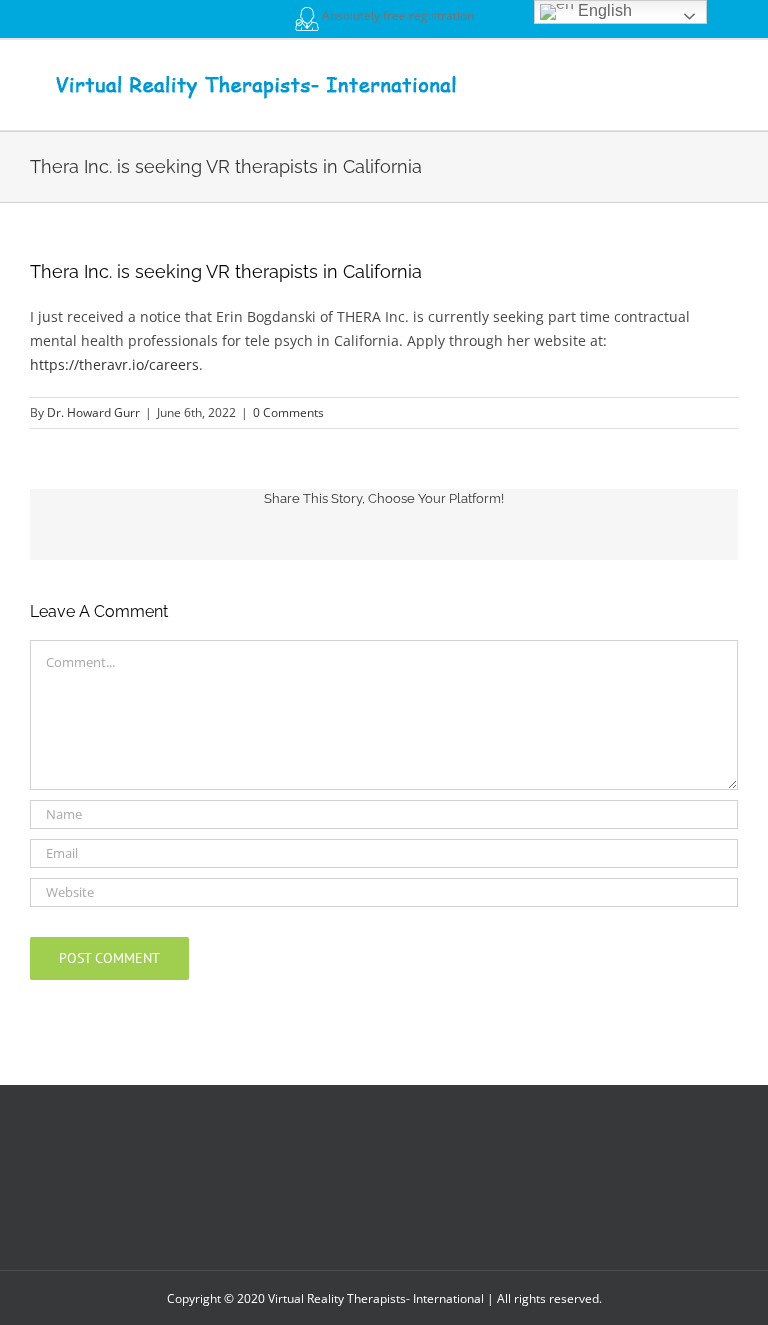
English (603, 10)
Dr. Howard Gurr (93, 412)
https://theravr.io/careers (114, 364)
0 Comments (288, 412)
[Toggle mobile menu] (730, 70)
